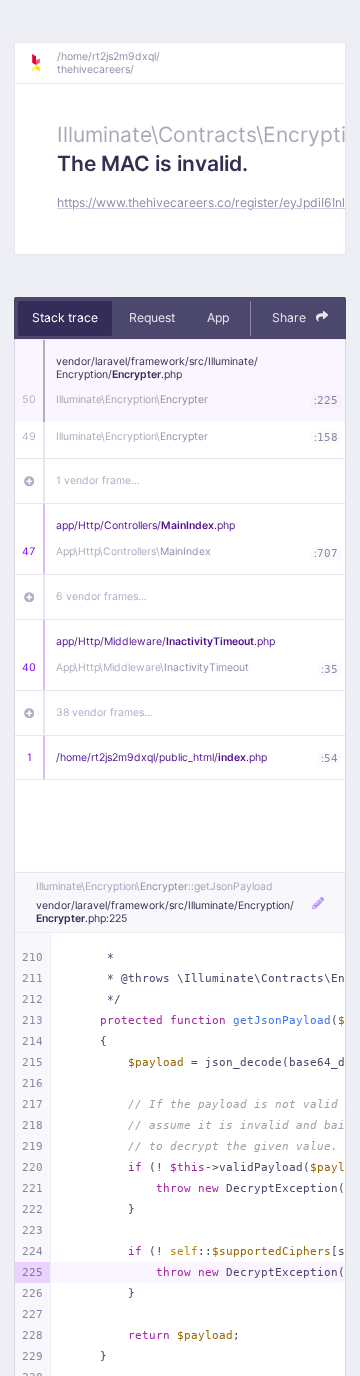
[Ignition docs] (43, 63)
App (218, 317)
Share (290, 317)
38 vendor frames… (104, 712)
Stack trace (65, 317)
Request (152, 317)
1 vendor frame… (98, 480)
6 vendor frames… (101, 596)
